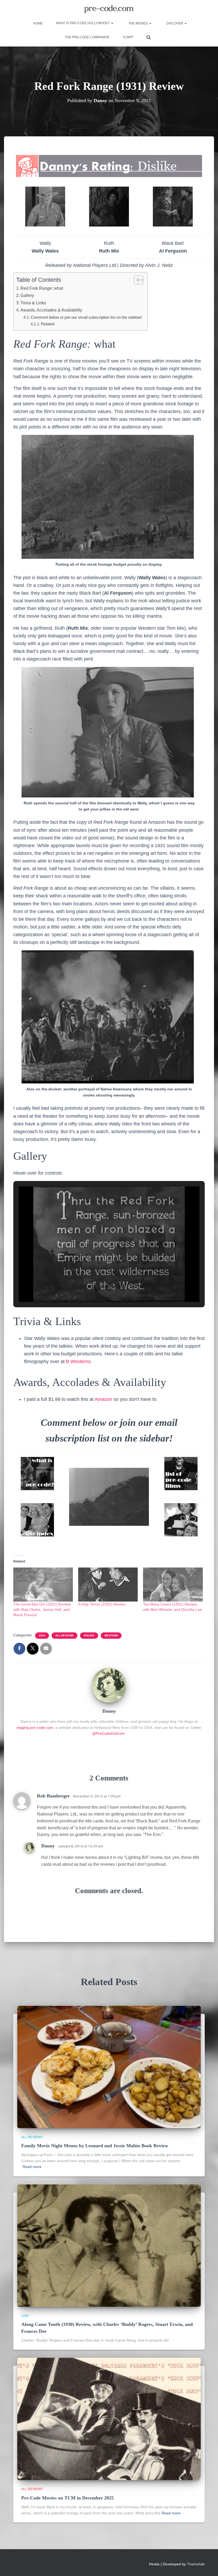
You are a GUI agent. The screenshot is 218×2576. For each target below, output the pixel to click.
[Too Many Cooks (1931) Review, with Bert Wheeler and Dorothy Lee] (173, 1585)
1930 (25, 2316)
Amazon (103, 1399)
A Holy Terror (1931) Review (102, 1604)
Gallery (27, 295)
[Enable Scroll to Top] (207, 2565)
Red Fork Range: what (42, 288)
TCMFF (128, 37)
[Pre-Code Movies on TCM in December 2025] (109, 2419)
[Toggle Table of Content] (136, 280)
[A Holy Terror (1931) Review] (108, 1585)
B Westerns (78, 1361)
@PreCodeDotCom (108, 1733)
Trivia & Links (33, 303)
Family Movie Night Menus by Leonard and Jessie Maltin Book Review (95, 2146)
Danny (48, 1846)
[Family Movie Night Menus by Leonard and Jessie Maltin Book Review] (109, 2066)
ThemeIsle (196, 2564)
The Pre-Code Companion (87, 37)
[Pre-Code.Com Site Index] (37, 1520)
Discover (175, 23)
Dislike (89, 1635)
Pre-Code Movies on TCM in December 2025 (68, 2498)
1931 (42, 1635)
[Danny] (109, 1685)
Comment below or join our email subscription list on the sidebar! (86, 317)
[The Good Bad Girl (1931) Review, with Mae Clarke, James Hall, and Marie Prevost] (43, 1585)
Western (111, 1635)
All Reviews (64, 1635)
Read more (32, 2167)
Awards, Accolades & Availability (51, 310)
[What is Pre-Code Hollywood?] (37, 1474)
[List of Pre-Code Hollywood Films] (181, 1474)
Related (48, 324)
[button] (112, 23)
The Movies (138, 23)
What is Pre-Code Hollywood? (83, 23)
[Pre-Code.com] (109, 9)
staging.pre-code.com (35, 1728)
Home (38, 23)
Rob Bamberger (53, 1796)
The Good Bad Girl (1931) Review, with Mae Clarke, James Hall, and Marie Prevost (42, 1610)
